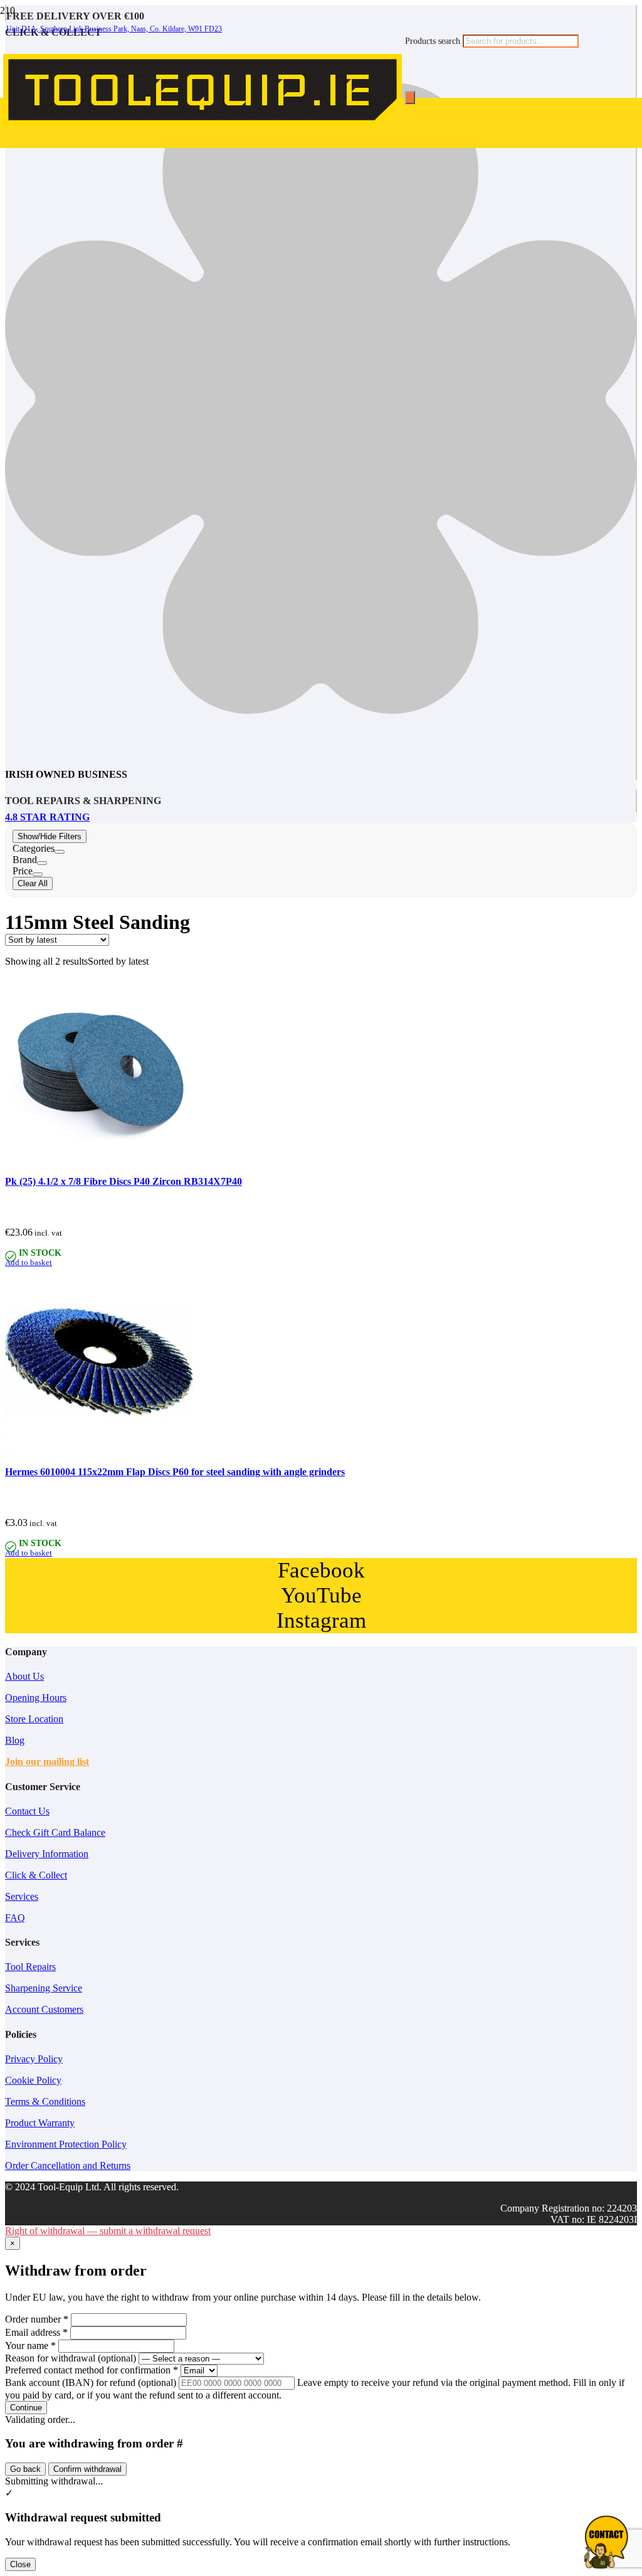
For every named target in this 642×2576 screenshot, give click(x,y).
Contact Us (27, 1811)
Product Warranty (40, 2123)
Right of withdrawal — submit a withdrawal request (108, 2231)
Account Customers (44, 2009)
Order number (37, 2319)
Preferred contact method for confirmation (92, 2370)
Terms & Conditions (45, 2102)
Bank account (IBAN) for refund (91, 2383)
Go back (25, 2469)
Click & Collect (36, 1875)
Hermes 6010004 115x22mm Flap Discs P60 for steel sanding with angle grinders (175, 1472)
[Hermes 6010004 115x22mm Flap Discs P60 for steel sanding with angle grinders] (99, 1452)
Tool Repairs (30, 1967)
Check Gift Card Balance (55, 1832)
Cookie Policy (33, 2080)
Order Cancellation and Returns (68, 2165)
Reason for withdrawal (71, 2358)
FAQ (15, 1918)
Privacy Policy (34, 2059)
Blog (15, 1740)
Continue (26, 2408)
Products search (434, 41)
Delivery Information (47, 1854)
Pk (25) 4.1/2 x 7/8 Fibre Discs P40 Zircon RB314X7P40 (124, 1181)
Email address (36, 2332)
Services (22, 1896)
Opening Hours (36, 1698)
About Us (24, 1676)
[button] (29, 1263)
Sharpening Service (44, 1988)
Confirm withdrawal (87, 2469)
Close (20, 2564)
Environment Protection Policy (66, 2144)
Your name (30, 2345)
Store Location (34, 1719)
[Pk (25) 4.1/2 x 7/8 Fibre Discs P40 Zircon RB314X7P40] (99, 1162)
